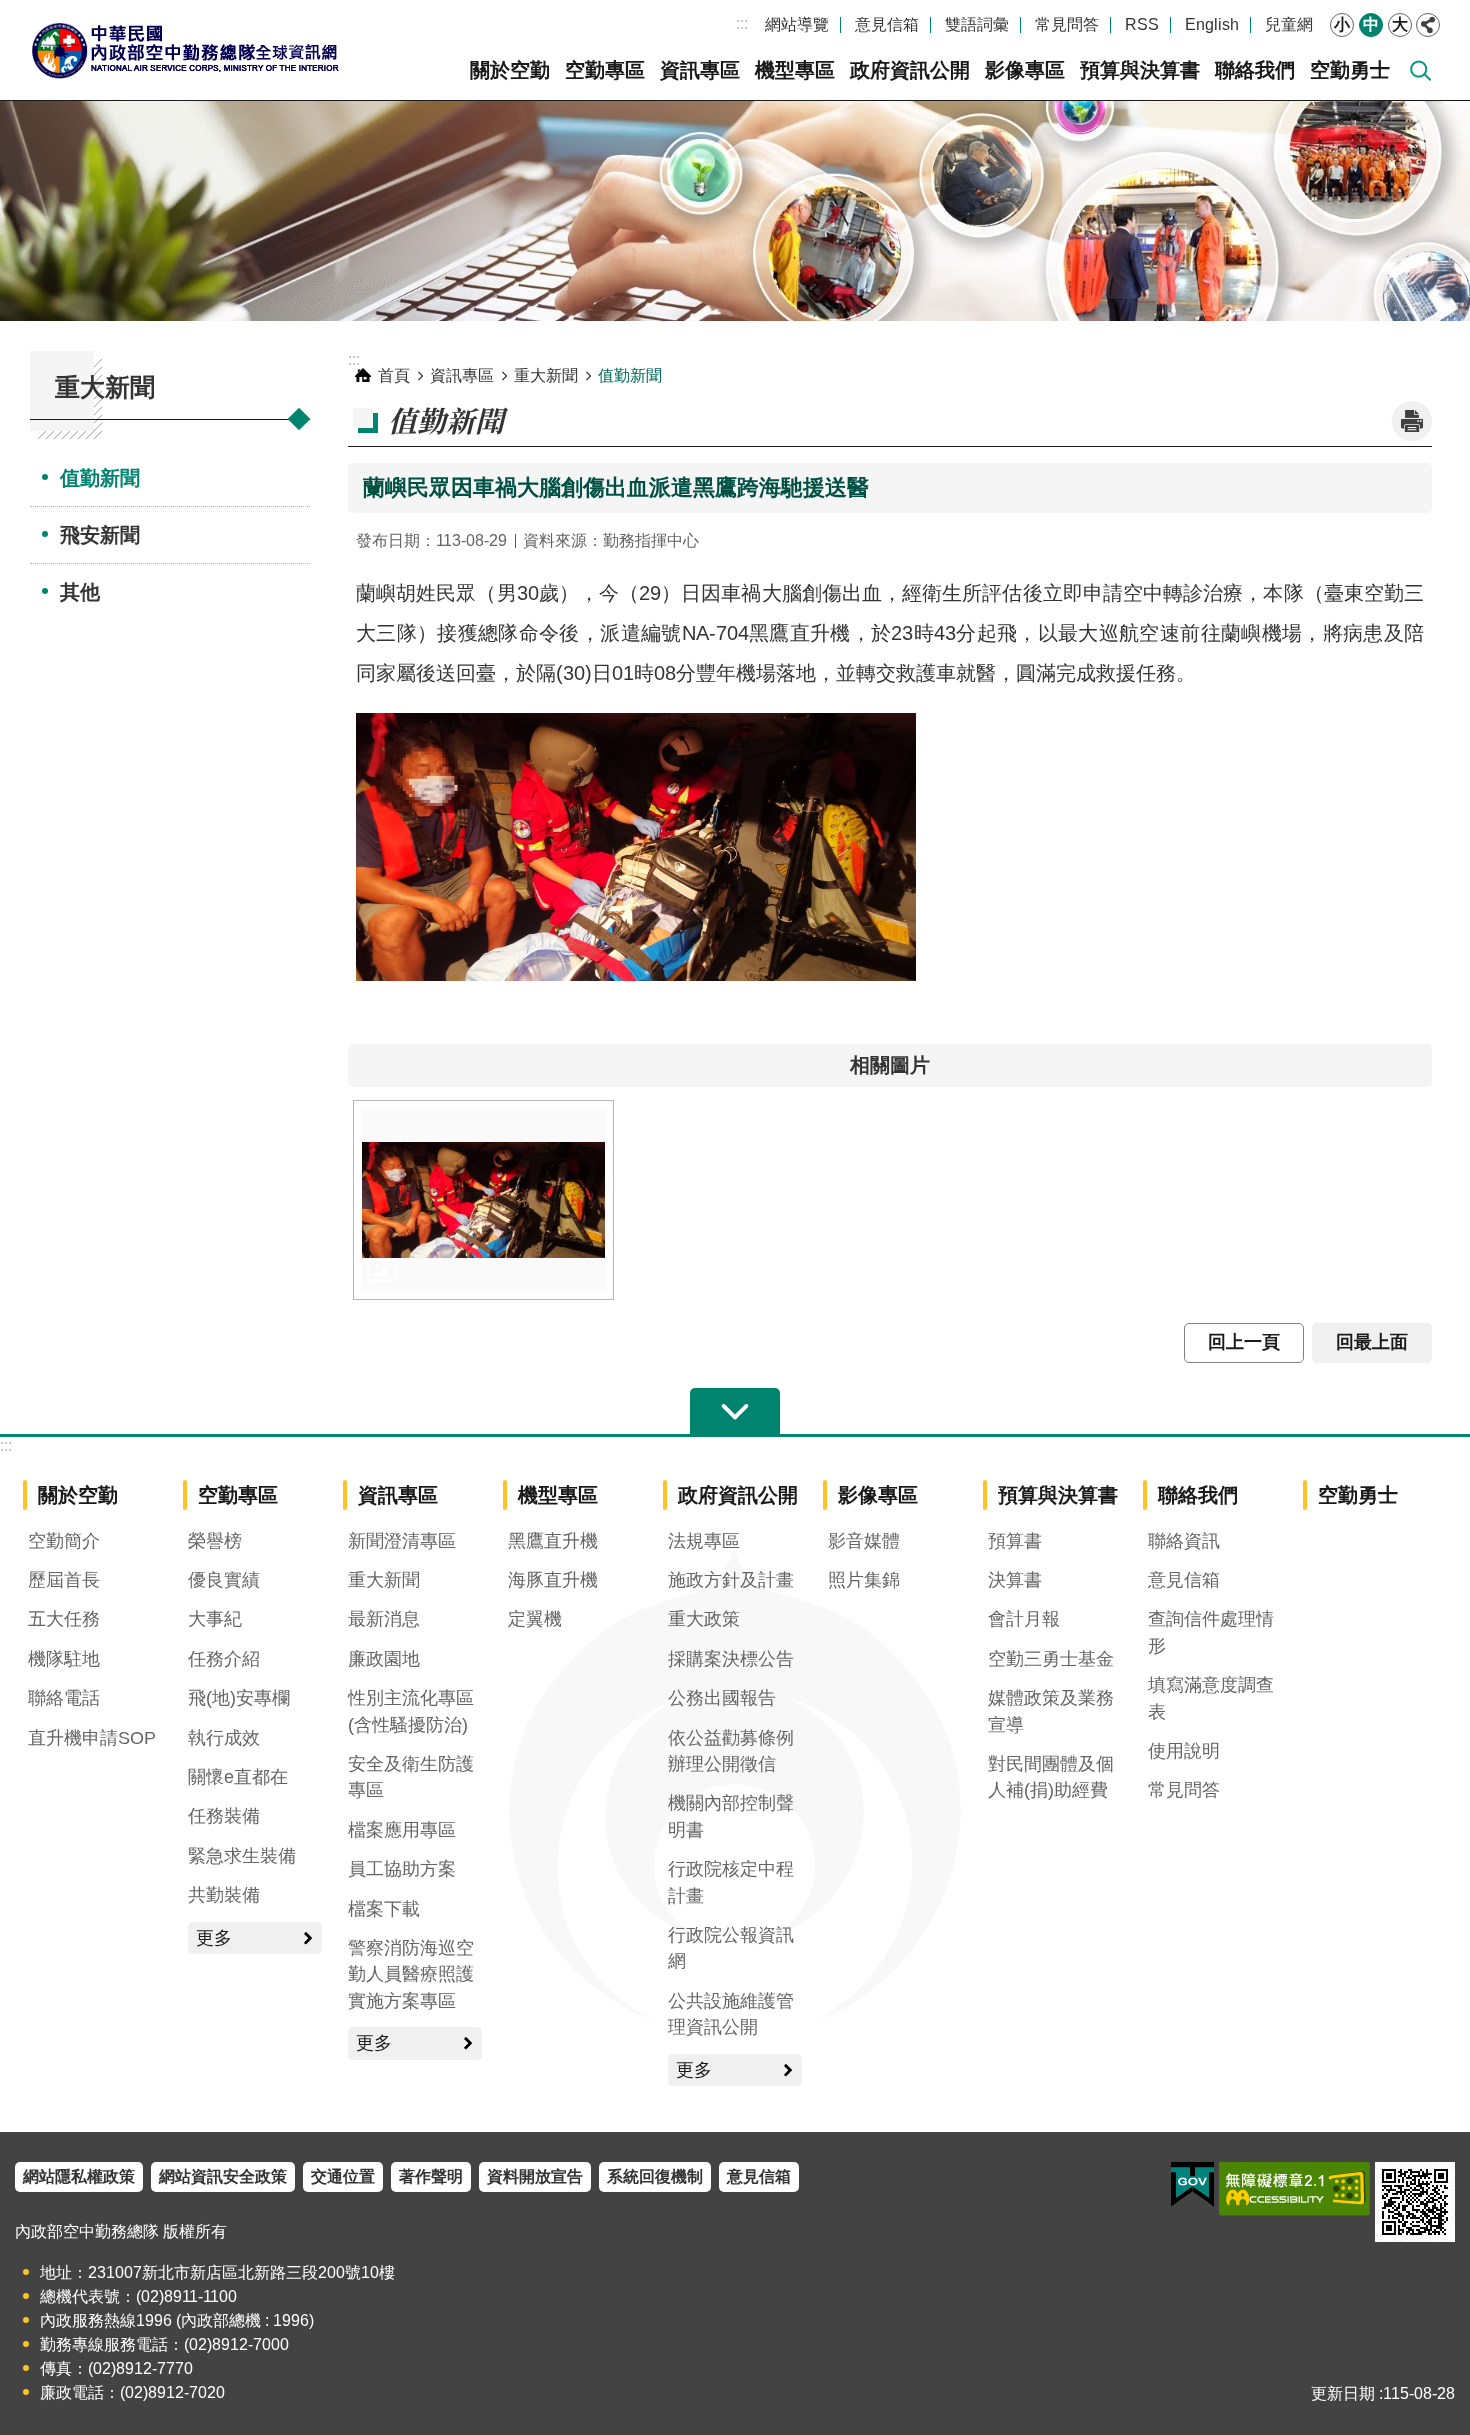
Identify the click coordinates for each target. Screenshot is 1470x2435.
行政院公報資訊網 (731, 1948)
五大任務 (64, 1619)
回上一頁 (1244, 1342)
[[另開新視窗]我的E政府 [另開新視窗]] (1192, 2185)
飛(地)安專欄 (239, 1698)
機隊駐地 (64, 1659)
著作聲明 (431, 2176)
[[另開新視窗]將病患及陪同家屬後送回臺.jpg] (483, 1200)
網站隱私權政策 (79, 2176)
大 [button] (1400, 24)
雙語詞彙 (977, 24)
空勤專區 (605, 70)
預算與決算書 (1140, 70)
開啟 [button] (735, 1412)
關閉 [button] (1428, 25)
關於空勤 (510, 70)
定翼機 (535, 1619)
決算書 (1015, 1580)
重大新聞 (546, 375)
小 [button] (1342, 24)
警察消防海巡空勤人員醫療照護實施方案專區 (411, 1974)
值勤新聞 (100, 478)
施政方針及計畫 (731, 1580)
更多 (214, 1938)
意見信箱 (887, 24)
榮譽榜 (215, 1541)
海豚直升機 (553, 1580)
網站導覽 (797, 24)
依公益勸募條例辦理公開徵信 (731, 1751)
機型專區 (795, 70)
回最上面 (1372, 1342)
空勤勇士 (1350, 70)
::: (742, 23)
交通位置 (343, 2176)
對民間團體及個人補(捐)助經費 (1051, 1777)
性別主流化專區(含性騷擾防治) (411, 1711)
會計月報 (1024, 1619)
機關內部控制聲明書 (731, 1816)
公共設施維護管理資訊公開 (731, 2014)
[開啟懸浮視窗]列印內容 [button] (1412, 421)
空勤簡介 (64, 1541)
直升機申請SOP (92, 1738)
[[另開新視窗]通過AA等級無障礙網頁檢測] (1294, 2189)
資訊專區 (700, 70)
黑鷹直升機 (553, 1541)
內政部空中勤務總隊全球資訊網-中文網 (185, 50)
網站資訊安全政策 (223, 2176)
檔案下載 (384, 1909)
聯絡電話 (64, 1698)
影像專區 (1025, 70)
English (1212, 24)
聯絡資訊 (1184, 1541)
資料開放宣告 (535, 2176)
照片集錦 (864, 1580)
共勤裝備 (224, 1895)
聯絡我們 (1255, 70)
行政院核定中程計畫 (731, 1882)
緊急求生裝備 (242, 1856)
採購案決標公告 (731, 1659)
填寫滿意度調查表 (1211, 1698)
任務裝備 (224, 1816)
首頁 (394, 375)
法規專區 (704, 1541)
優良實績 (224, 1580)
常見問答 (1067, 24)
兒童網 (1289, 24)
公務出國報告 (722, 1698)
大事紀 (215, 1619)
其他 (80, 592)
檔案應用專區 (402, 1830)
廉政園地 (384, 1659)
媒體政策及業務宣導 (1051, 1711)
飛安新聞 (100, 535)
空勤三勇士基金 (1051, 1659)
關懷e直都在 (238, 1777)
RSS (1142, 24)
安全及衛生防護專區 (411, 1777)
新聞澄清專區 (402, 1541)
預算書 (1015, 1541)
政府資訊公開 (910, 70)
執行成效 (224, 1738)
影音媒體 (864, 1541)
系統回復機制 (655, 2176)
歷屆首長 (64, 1580)
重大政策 (704, 1619)
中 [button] (1371, 24)
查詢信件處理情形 (1211, 1632)
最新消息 (384, 1619)
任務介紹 (224, 1659)
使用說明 (1184, 1751)
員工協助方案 (402, 1869)
